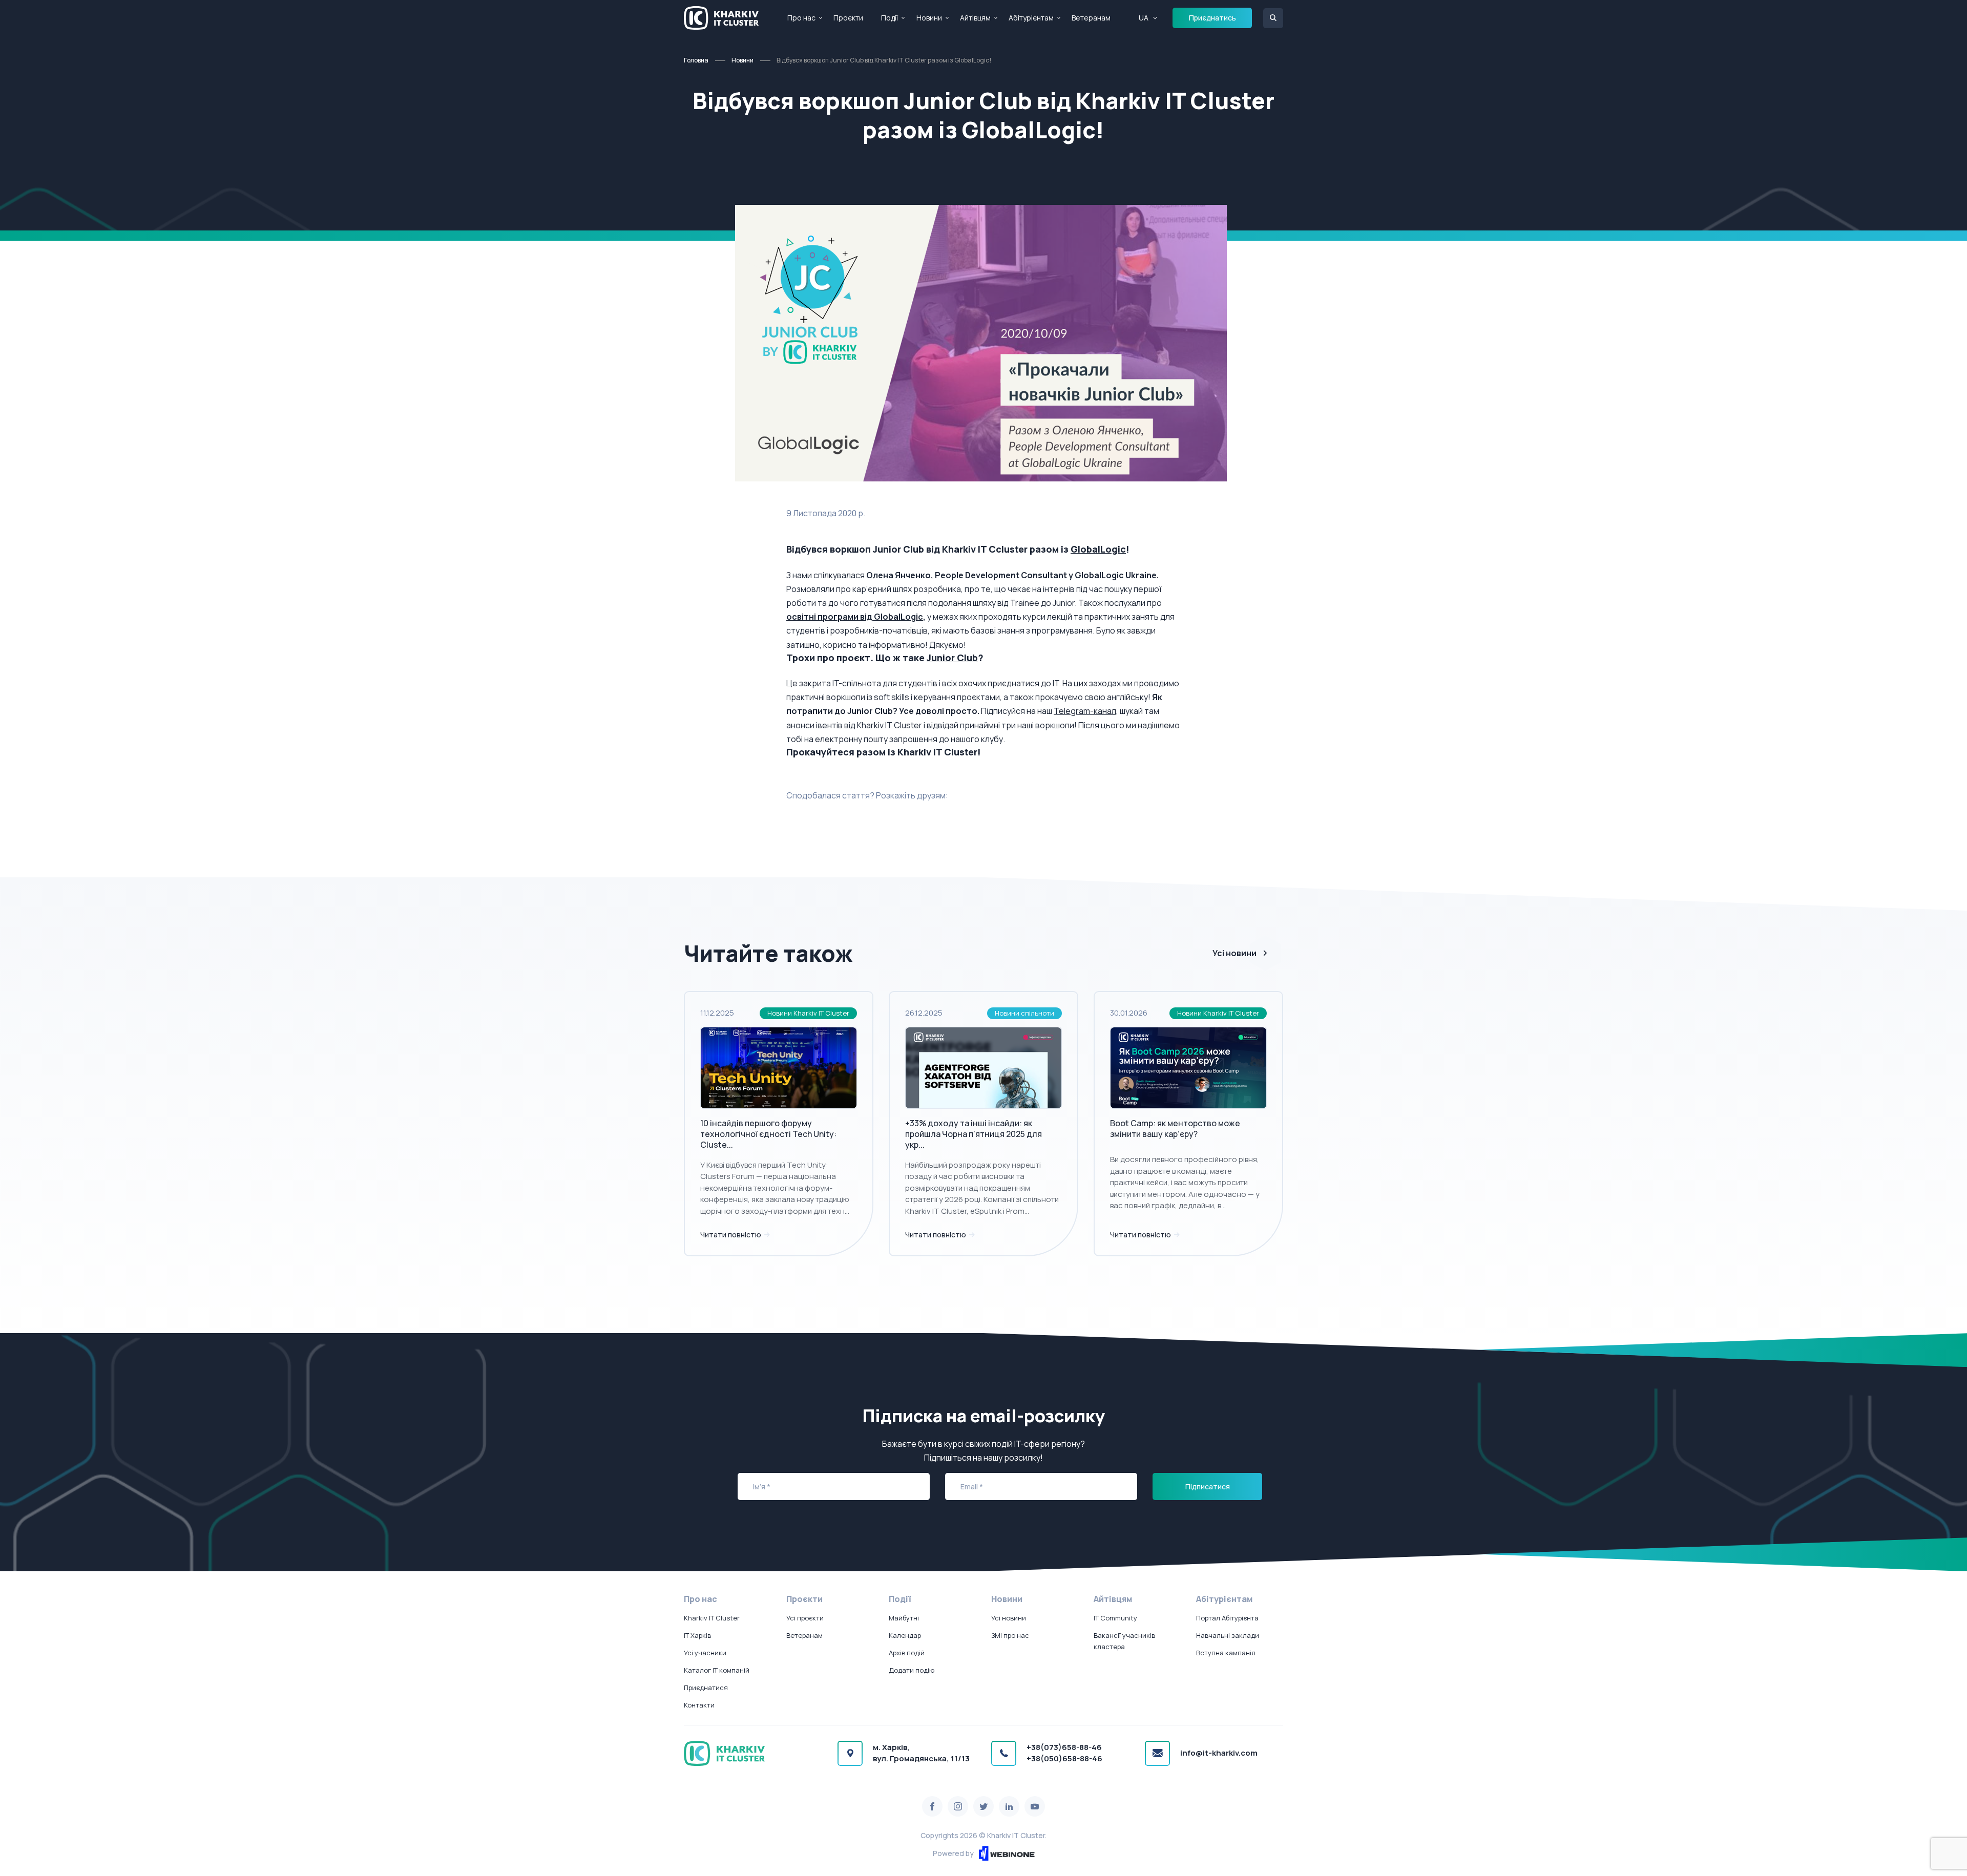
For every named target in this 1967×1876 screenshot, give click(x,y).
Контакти (699, 1705)
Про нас (801, 18)
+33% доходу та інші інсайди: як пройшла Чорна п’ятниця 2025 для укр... (974, 1134)
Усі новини (1234, 953)
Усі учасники (705, 1653)
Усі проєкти (805, 1618)
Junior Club (952, 658)
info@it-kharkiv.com (1219, 1753)
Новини (929, 18)
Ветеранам (1091, 18)
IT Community (1115, 1618)
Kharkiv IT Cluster (712, 1618)
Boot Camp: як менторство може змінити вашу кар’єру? (1175, 1129)
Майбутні (904, 1618)
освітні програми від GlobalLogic (855, 617)
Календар (905, 1635)
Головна (696, 60)
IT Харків (697, 1635)
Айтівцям (975, 18)
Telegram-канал (1085, 711)
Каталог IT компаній (717, 1670)
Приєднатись (1212, 18)
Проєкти (848, 18)
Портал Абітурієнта (1227, 1618)
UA (1144, 18)
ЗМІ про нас (1010, 1635)
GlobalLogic (1098, 549)
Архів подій (907, 1653)
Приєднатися (706, 1688)
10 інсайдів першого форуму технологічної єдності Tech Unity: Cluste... (768, 1134)
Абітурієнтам (1031, 18)
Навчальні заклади (1228, 1635)
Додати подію (912, 1670)
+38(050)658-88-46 (1064, 1758)
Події (890, 18)
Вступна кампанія (1226, 1653)
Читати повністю (731, 1235)
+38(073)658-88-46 (1064, 1747)
